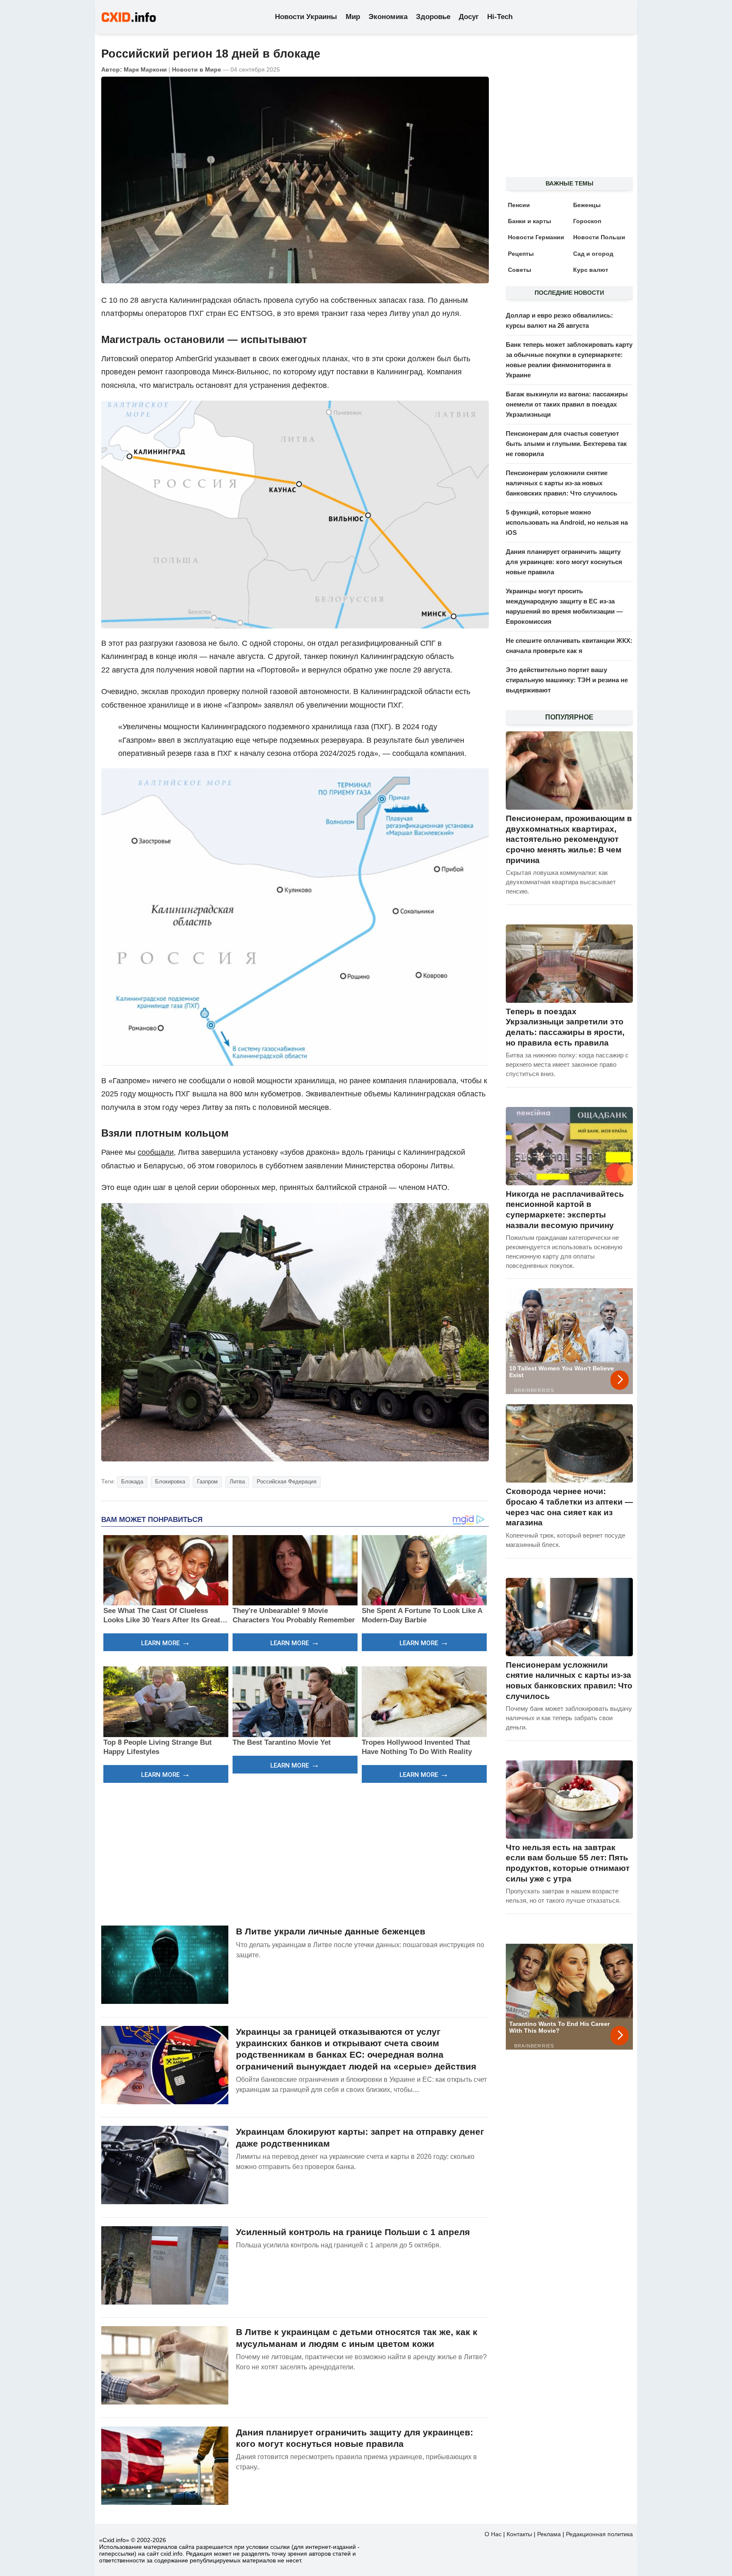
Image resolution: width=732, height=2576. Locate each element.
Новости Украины (306, 17)
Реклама (549, 2534)
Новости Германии (536, 237)
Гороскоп (587, 221)
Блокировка (170, 1482)
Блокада (132, 1482)
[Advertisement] (295, 1853)
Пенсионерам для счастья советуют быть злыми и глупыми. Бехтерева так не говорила (566, 444)
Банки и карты (530, 221)
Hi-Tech (500, 17)
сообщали (156, 1152)
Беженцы (587, 205)
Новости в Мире (197, 69)
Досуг (469, 17)
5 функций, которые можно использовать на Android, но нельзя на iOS (567, 522)
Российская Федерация (287, 1482)
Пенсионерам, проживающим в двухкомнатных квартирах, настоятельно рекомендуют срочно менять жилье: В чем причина (569, 839)
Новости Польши (599, 237)
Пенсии (519, 205)
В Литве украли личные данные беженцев (331, 1931)
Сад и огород (593, 254)
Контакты (519, 2534)
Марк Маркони (145, 69)
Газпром (207, 1482)
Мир (353, 17)
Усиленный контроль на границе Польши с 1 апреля (353, 2232)
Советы (520, 270)
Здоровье (433, 17)
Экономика (388, 17)
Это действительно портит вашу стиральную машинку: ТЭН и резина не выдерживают (567, 680)
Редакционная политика (599, 2534)
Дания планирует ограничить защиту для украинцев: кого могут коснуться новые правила (564, 562)
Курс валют (591, 270)
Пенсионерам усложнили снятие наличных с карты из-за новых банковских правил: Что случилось (561, 483)
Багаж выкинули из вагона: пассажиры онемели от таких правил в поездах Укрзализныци (567, 404)
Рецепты (521, 254)
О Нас (493, 2534)
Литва (237, 1482)
